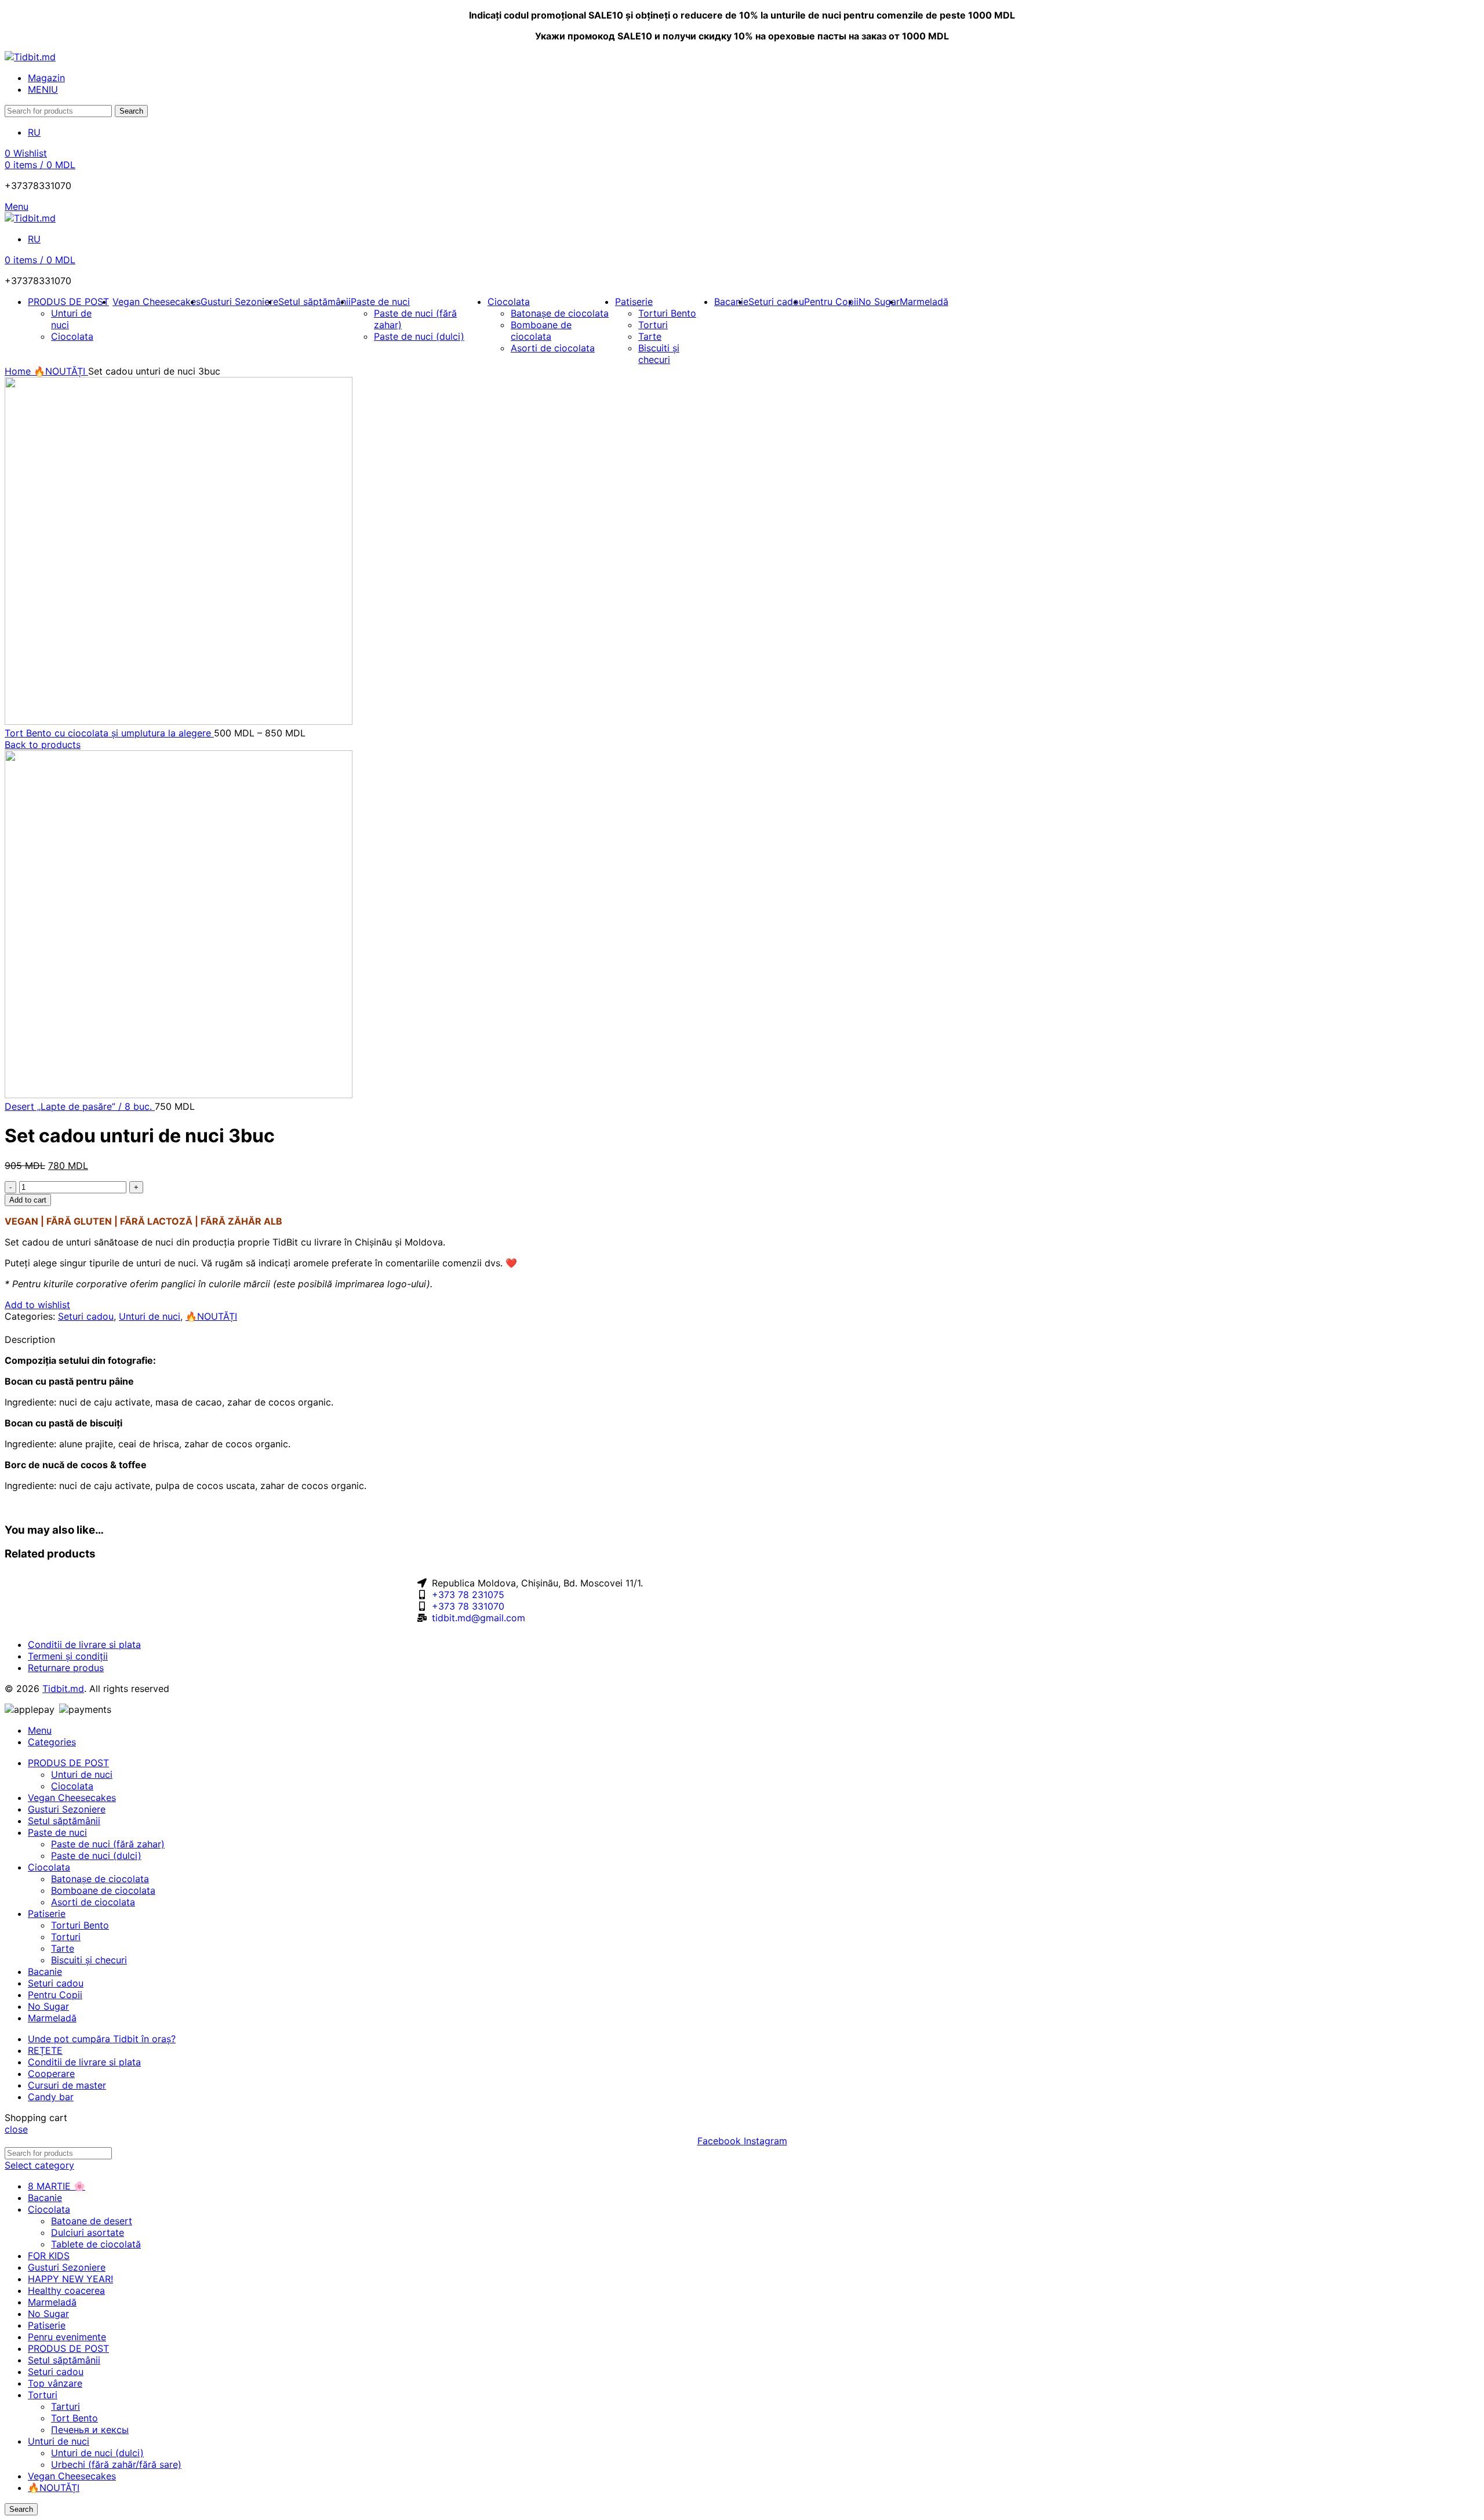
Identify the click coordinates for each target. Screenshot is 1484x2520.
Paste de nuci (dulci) (419, 336)
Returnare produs (66, 1668)
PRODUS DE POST (68, 2348)
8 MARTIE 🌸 (57, 2186)
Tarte (650, 336)
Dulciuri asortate (88, 2232)
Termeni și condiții (68, 1656)
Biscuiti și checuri (89, 1960)
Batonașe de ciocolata (560, 313)
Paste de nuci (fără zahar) (108, 1844)
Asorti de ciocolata (93, 1902)
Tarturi (66, 2406)
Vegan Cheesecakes (72, 2476)
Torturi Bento (667, 313)
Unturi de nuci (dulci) (97, 2453)
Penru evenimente (67, 2337)
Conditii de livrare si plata (84, 1644)
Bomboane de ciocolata (541, 331)
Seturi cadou (86, 1316)
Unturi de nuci (150, 1316)
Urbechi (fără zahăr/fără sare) (116, 2464)
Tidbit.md (63, 1689)
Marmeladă (52, 2302)
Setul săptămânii (64, 2360)
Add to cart (28, 1200)
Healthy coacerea (66, 2290)
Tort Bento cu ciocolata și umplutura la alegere (109, 733)
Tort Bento (74, 2418)
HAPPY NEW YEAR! (70, 2279)
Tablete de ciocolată (96, 2244)
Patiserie (47, 2325)
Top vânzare (55, 2383)
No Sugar (48, 2314)
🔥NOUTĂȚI (61, 371)
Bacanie (45, 2198)
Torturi (653, 325)
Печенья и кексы (90, 2430)
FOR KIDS (49, 2256)
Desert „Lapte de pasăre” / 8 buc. (80, 1106)
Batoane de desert (92, 2221)
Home (19, 371)
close (16, 2129)
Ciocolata (72, 336)
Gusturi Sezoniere (67, 2267)
